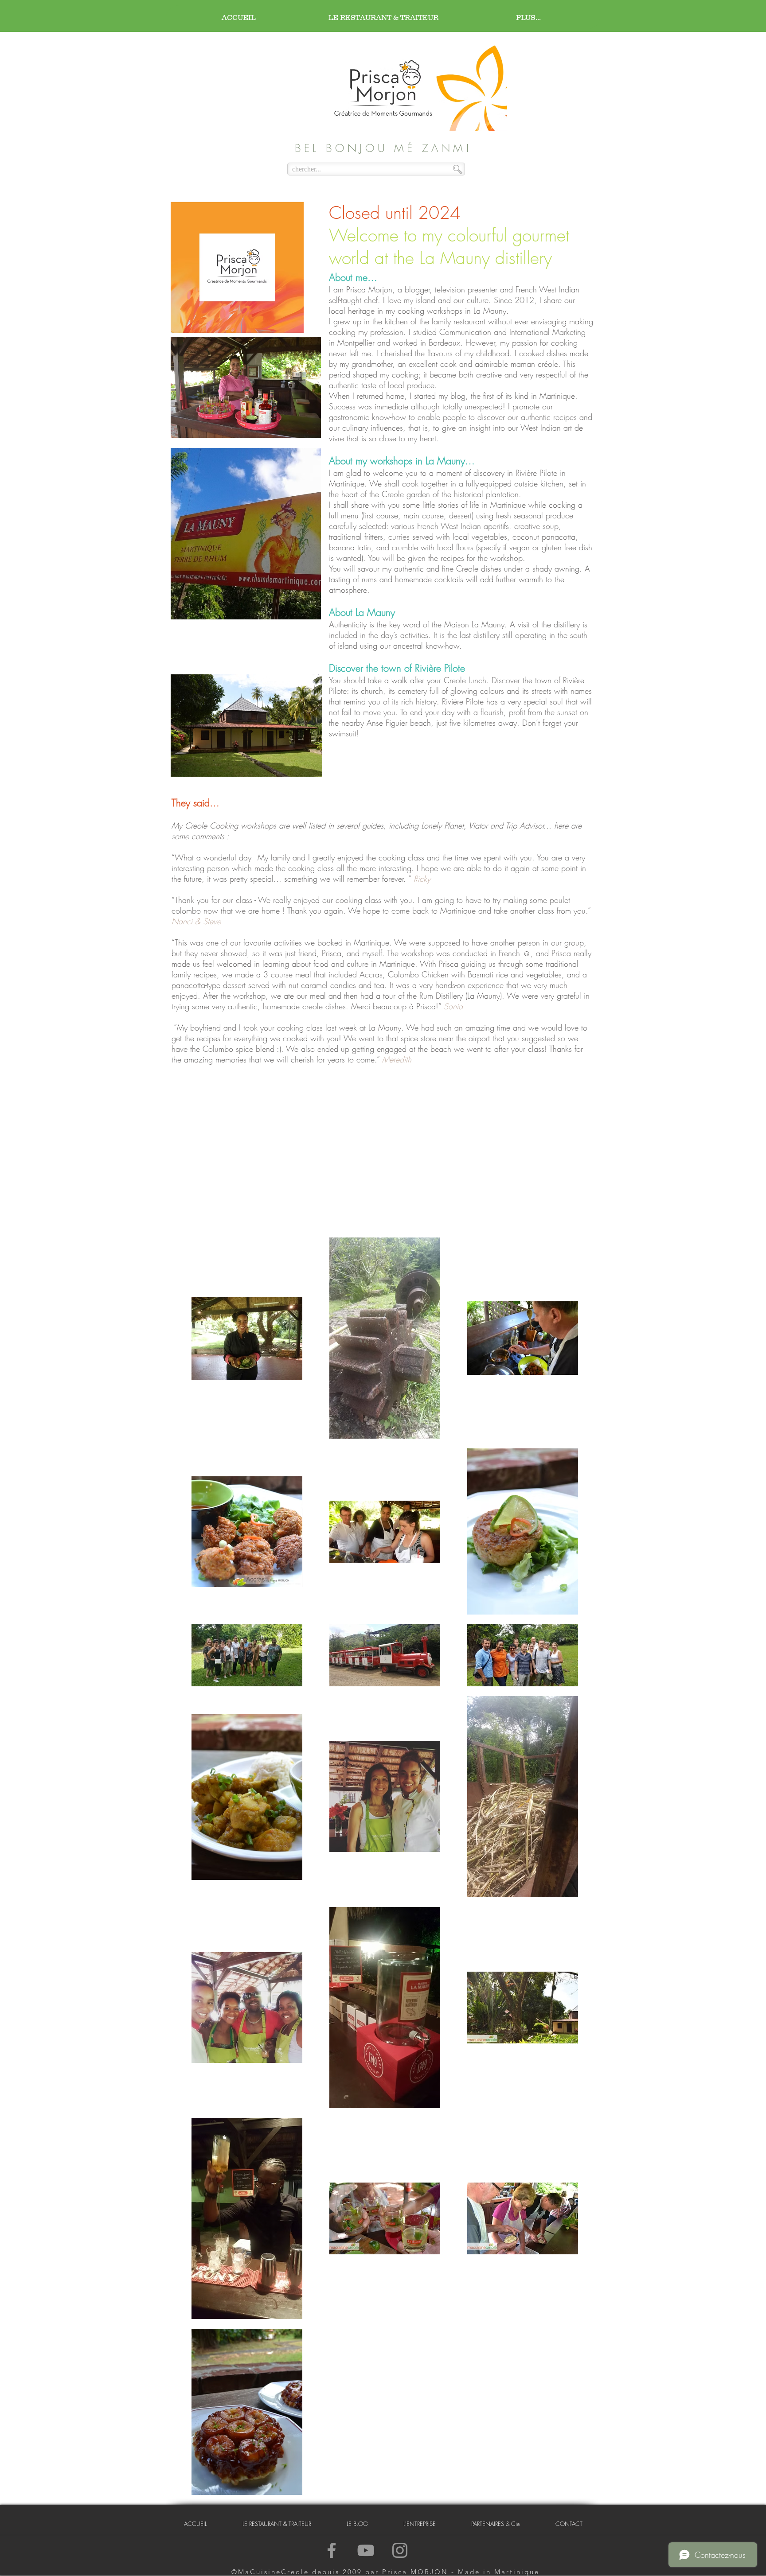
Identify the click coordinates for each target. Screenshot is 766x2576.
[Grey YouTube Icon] (366, 2550)
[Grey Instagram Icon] (400, 2550)
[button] (420, 2524)
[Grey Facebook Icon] (332, 2550)
